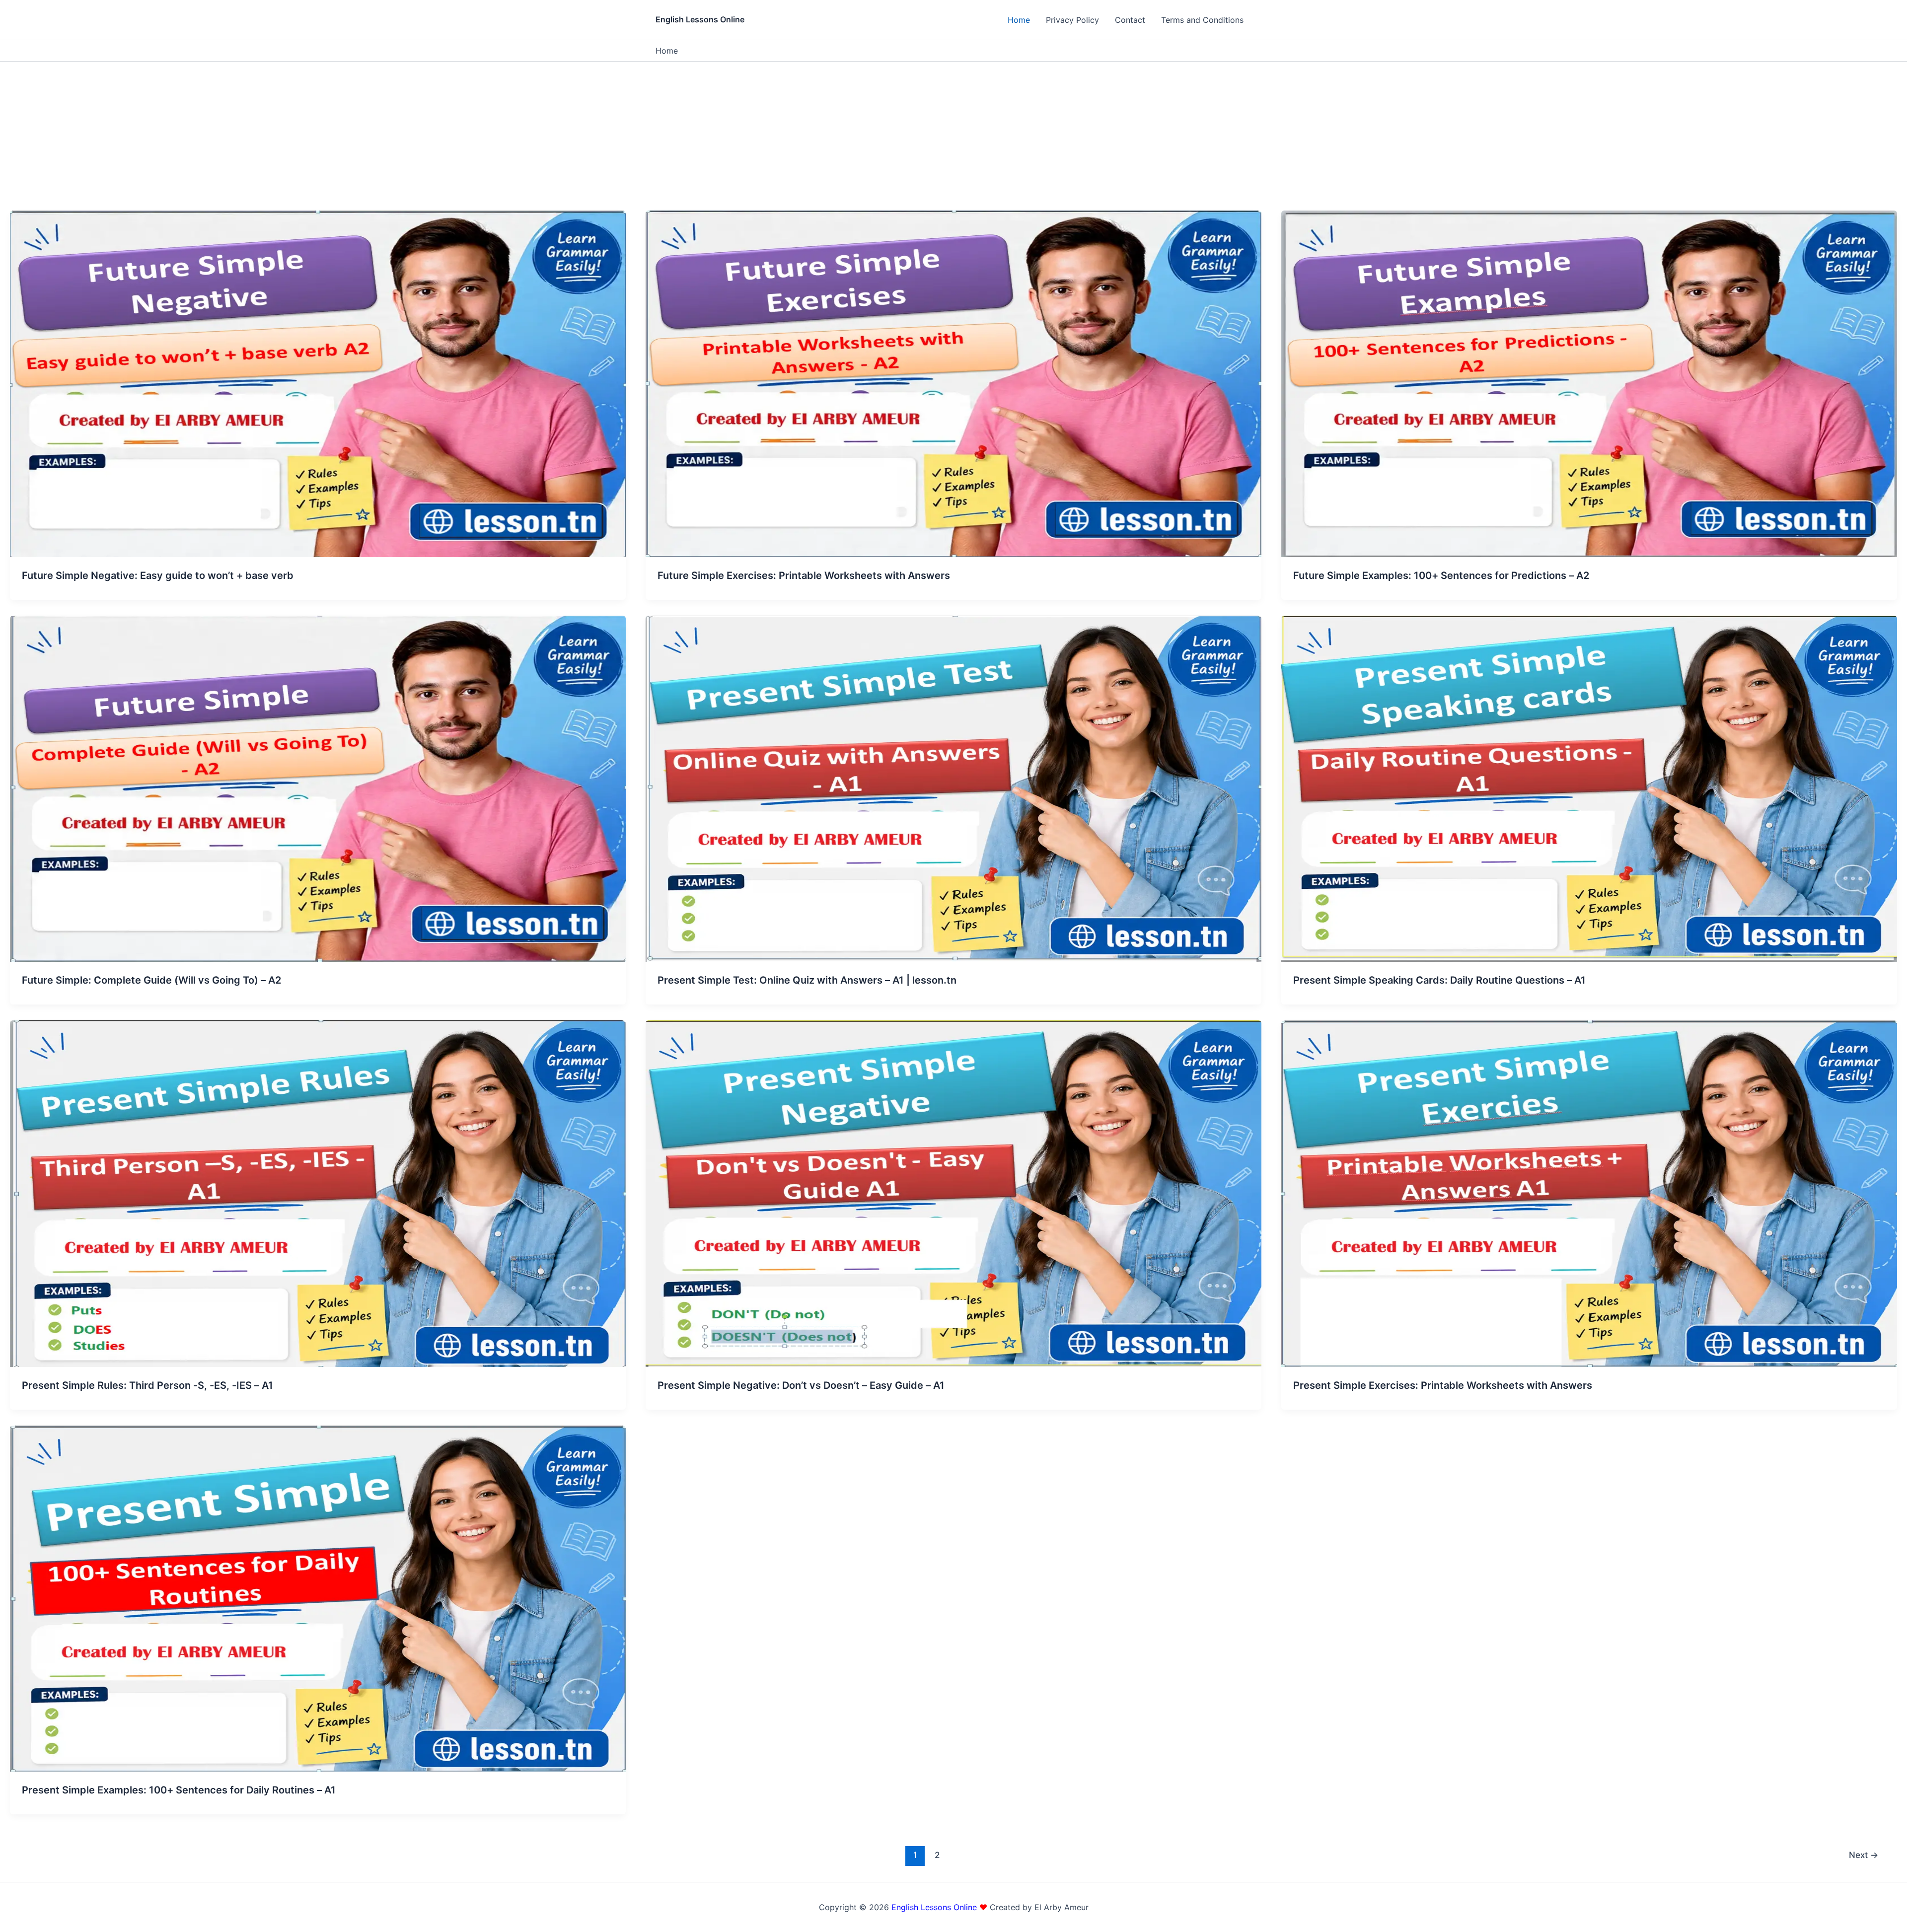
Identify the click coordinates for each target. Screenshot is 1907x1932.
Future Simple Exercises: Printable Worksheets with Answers (804, 575)
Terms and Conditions (1202, 20)
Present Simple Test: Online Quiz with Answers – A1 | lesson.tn (807, 980)
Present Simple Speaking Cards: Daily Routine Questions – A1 (1439, 980)
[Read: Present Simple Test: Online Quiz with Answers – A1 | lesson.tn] (953, 788)
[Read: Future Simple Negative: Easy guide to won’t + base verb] (318, 383)
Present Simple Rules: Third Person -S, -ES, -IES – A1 (147, 1385)
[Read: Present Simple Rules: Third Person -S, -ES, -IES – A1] (318, 1193)
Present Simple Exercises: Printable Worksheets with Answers (1443, 1385)
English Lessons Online (700, 19)
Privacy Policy (1072, 20)
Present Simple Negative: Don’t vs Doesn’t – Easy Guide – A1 (801, 1385)
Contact (1130, 20)
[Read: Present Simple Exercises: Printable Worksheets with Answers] (1589, 1193)
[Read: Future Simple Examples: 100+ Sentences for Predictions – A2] (1589, 383)
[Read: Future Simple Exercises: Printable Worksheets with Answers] (953, 383)
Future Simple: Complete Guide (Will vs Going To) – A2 (151, 980)
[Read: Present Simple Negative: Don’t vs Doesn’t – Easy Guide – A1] (953, 1193)
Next (1864, 1855)
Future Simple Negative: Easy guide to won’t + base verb (158, 575)
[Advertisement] (953, 136)
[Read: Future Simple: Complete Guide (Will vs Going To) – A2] (318, 788)
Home (1019, 20)
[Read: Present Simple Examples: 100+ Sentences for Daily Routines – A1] (318, 1598)
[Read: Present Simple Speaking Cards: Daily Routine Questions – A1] (1589, 788)
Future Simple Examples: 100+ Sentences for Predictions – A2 (1441, 575)
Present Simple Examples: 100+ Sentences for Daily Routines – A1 (179, 1790)
